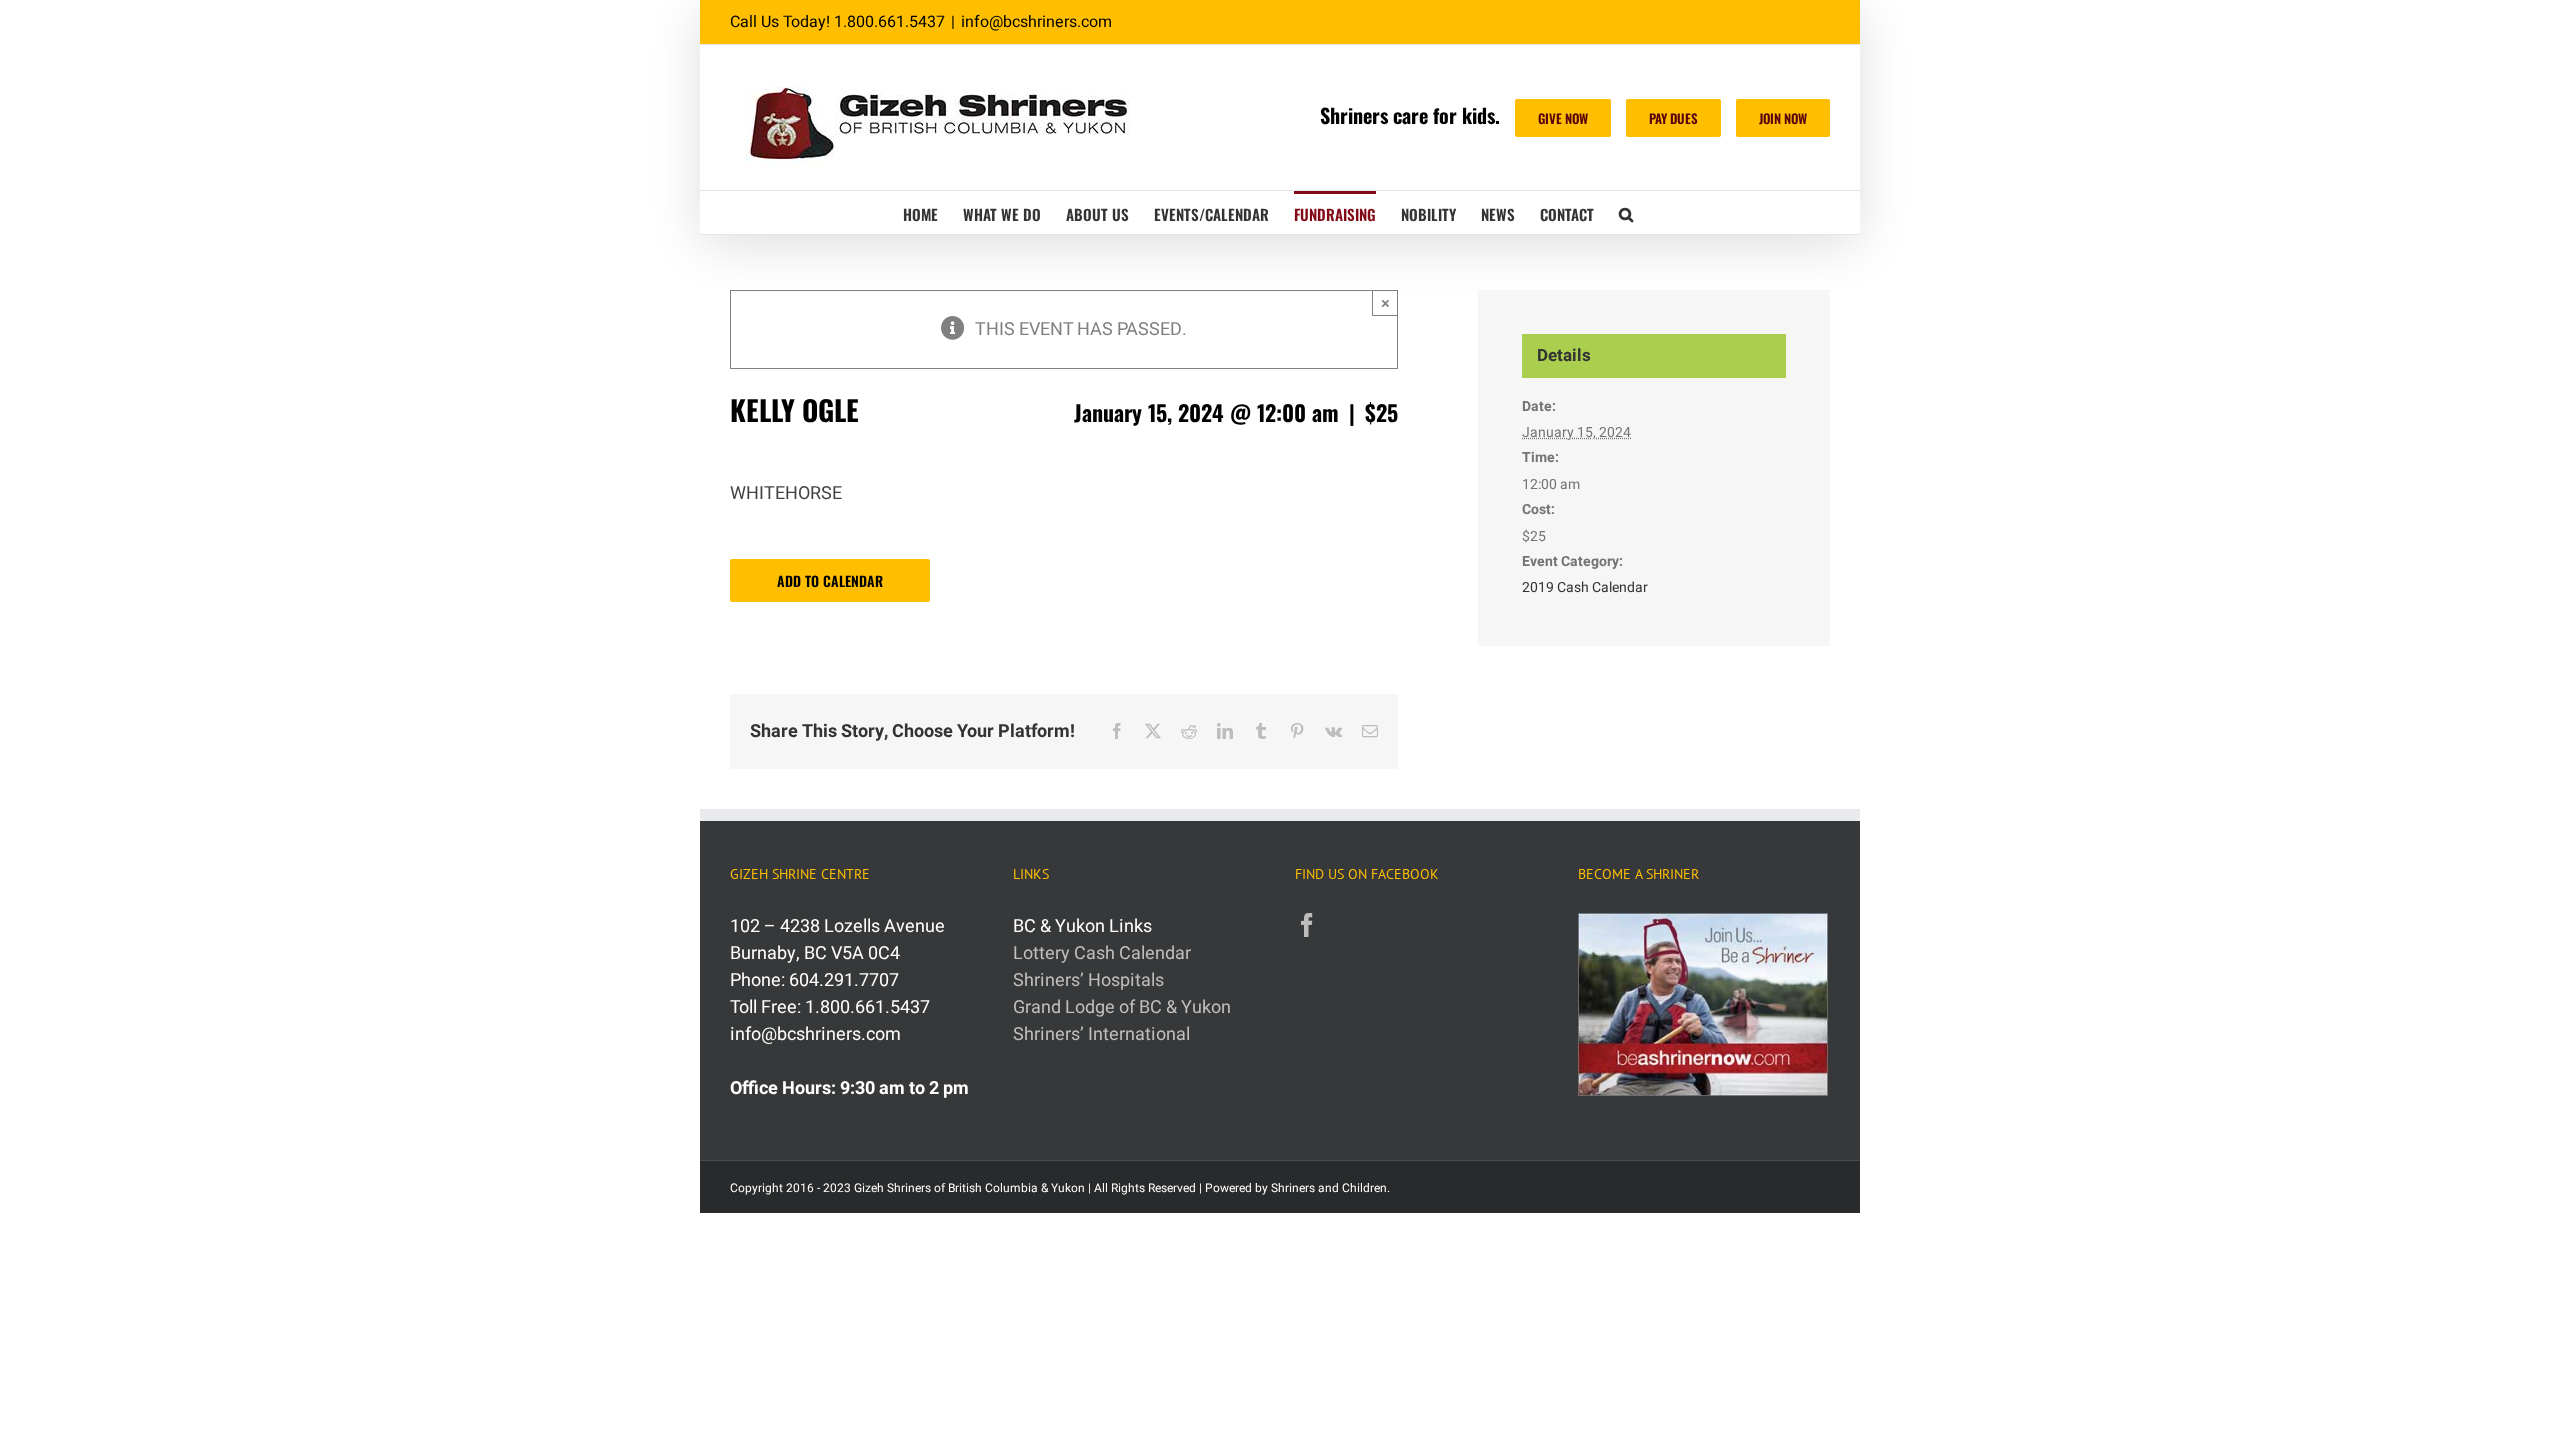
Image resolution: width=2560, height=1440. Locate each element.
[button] (1626, 212)
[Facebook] (1307, 925)
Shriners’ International (1101, 1034)
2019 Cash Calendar (1585, 587)
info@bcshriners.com (1036, 22)
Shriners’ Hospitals (1088, 980)
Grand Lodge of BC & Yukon (1122, 1007)
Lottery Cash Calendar (1102, 953)
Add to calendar (830, 580)
